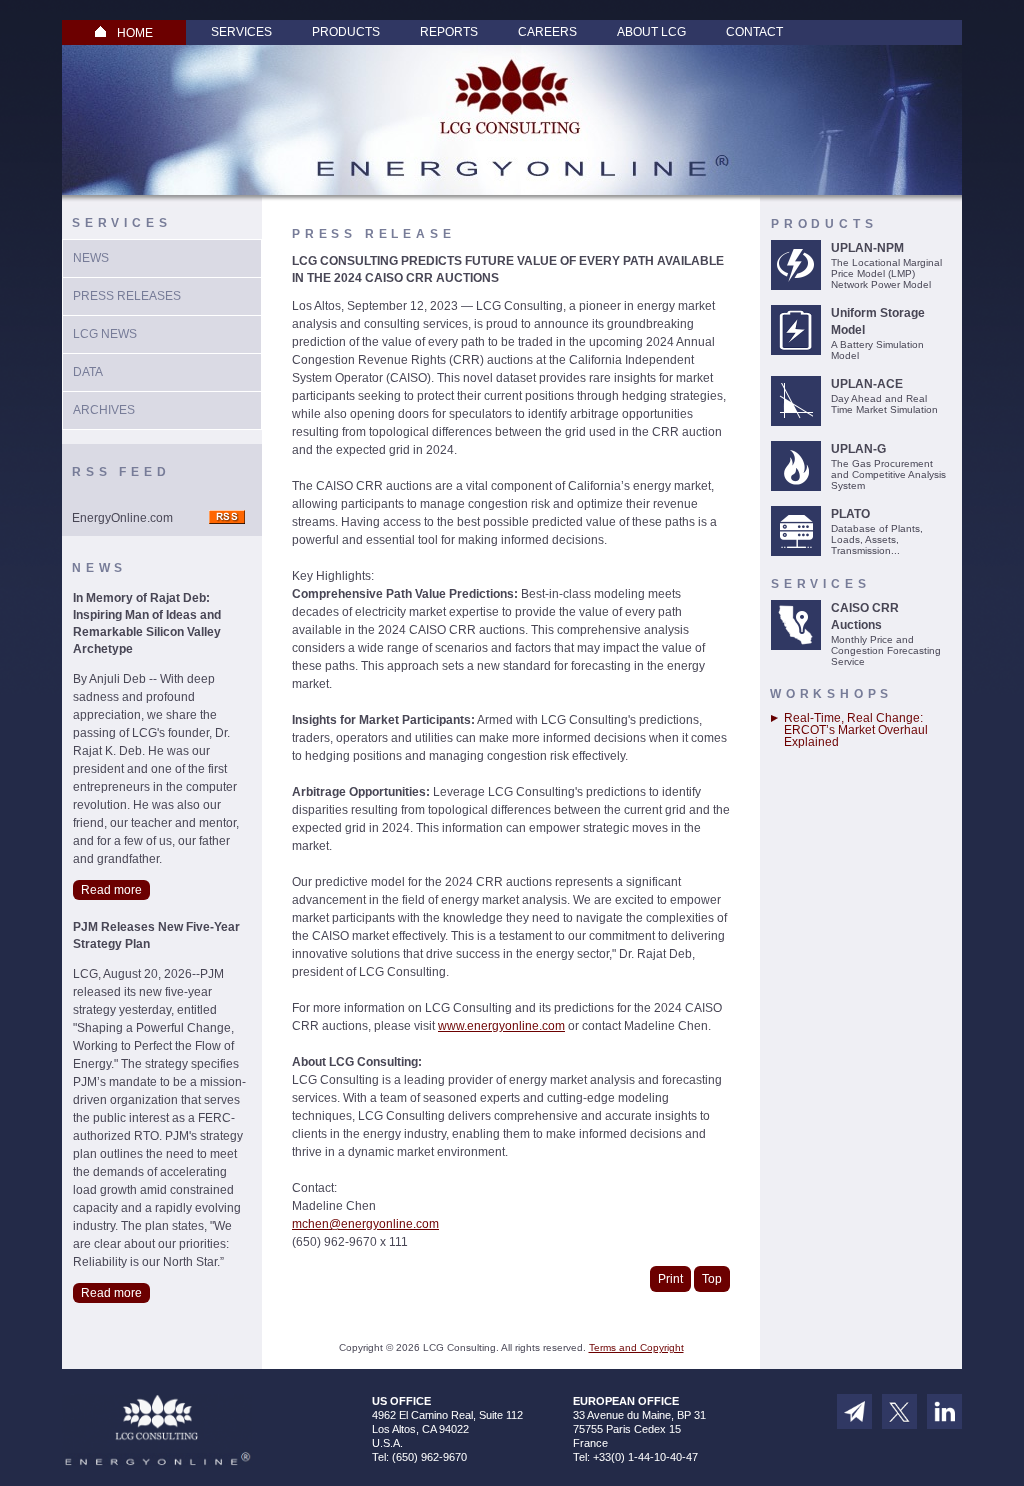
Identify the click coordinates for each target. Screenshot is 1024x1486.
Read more (111, 890)
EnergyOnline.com (122, 518)
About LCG (651, 32)
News (91, 258)
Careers (547, 32)
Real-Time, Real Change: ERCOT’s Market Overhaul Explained (856, 730)
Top (712, 1279)
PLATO (850, 514)
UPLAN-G (858, 449)
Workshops (831, 694)
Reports (449, 32)
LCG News (105, 334)
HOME (135, 33)
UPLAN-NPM (867, 248)
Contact (754, 32)
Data (88, 372)
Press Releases (127, 296)
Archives (104, 410)
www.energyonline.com (501, 1026)
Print (670, 1279)
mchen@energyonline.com (365, 1224)
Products (346, 32)
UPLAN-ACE (867, 384)
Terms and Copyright (636, 1347)
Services (241, 32)
